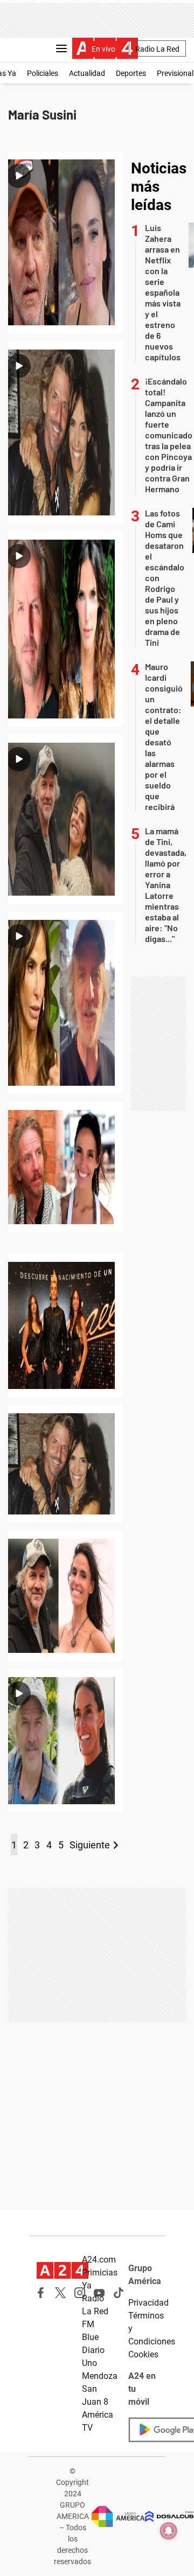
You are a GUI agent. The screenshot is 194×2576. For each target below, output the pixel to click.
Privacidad (148, 2303)
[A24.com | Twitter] (60, 2293)
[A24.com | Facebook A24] (41, 2293)
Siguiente (90, 1845)
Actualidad (87, 73)
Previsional (175, 73)
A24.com (99, 2260)
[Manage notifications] (169, 2531)
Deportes (131, 73)
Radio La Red (157, 49)
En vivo (103, 49)
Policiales (43, 73)
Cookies (143, 2354)
